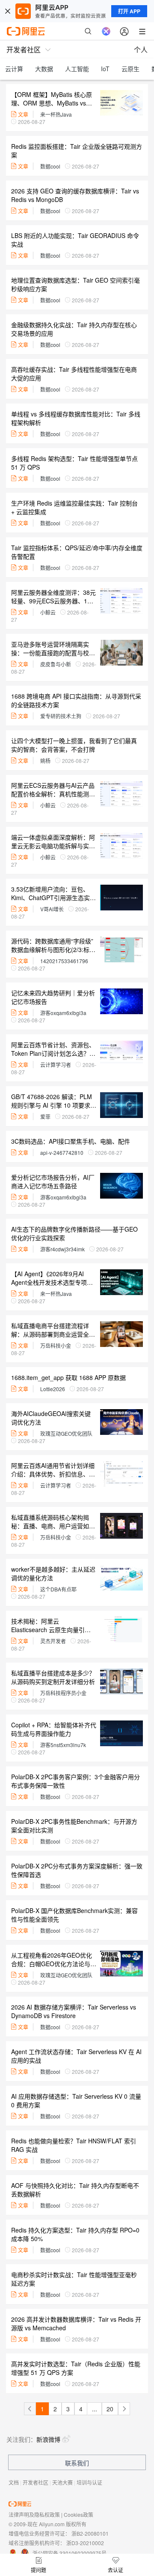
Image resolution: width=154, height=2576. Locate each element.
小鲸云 (48, 612)
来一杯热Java (56, 114)
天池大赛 (62, 2482)
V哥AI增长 (52, 909)
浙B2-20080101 (90, 2533)
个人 (141, 50)
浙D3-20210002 (85, 2543)
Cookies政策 (78, 2514)
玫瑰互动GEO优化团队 (66, 1433)
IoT (105, 69)
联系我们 (77, 2463)
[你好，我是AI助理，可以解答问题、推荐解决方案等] (106, 31)
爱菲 (45, 1116)
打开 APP (129, 11)
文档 (14, 2482)
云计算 (14, 69)
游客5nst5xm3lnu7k (63, 1745)
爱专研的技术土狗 (61, 716)
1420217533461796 (64, 961)
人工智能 (77, 69)
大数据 (44, 69)
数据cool (50, 166)
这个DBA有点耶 (58, 1589)
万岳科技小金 (56, 1345)
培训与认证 (89, 2482)
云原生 (130, 69)
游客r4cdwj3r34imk (62, 1249)
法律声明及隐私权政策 (34, 2514)
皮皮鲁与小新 (56, 664)
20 (110, 2409)
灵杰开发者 (53, 1641)
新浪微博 (48, 2439)
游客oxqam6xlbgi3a (63, 1013)
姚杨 (45, 761)
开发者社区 (36, 2482)
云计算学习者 (56, 1065)
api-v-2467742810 (62, 1152)
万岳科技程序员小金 (63, 1693)
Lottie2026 (53, 1389)
